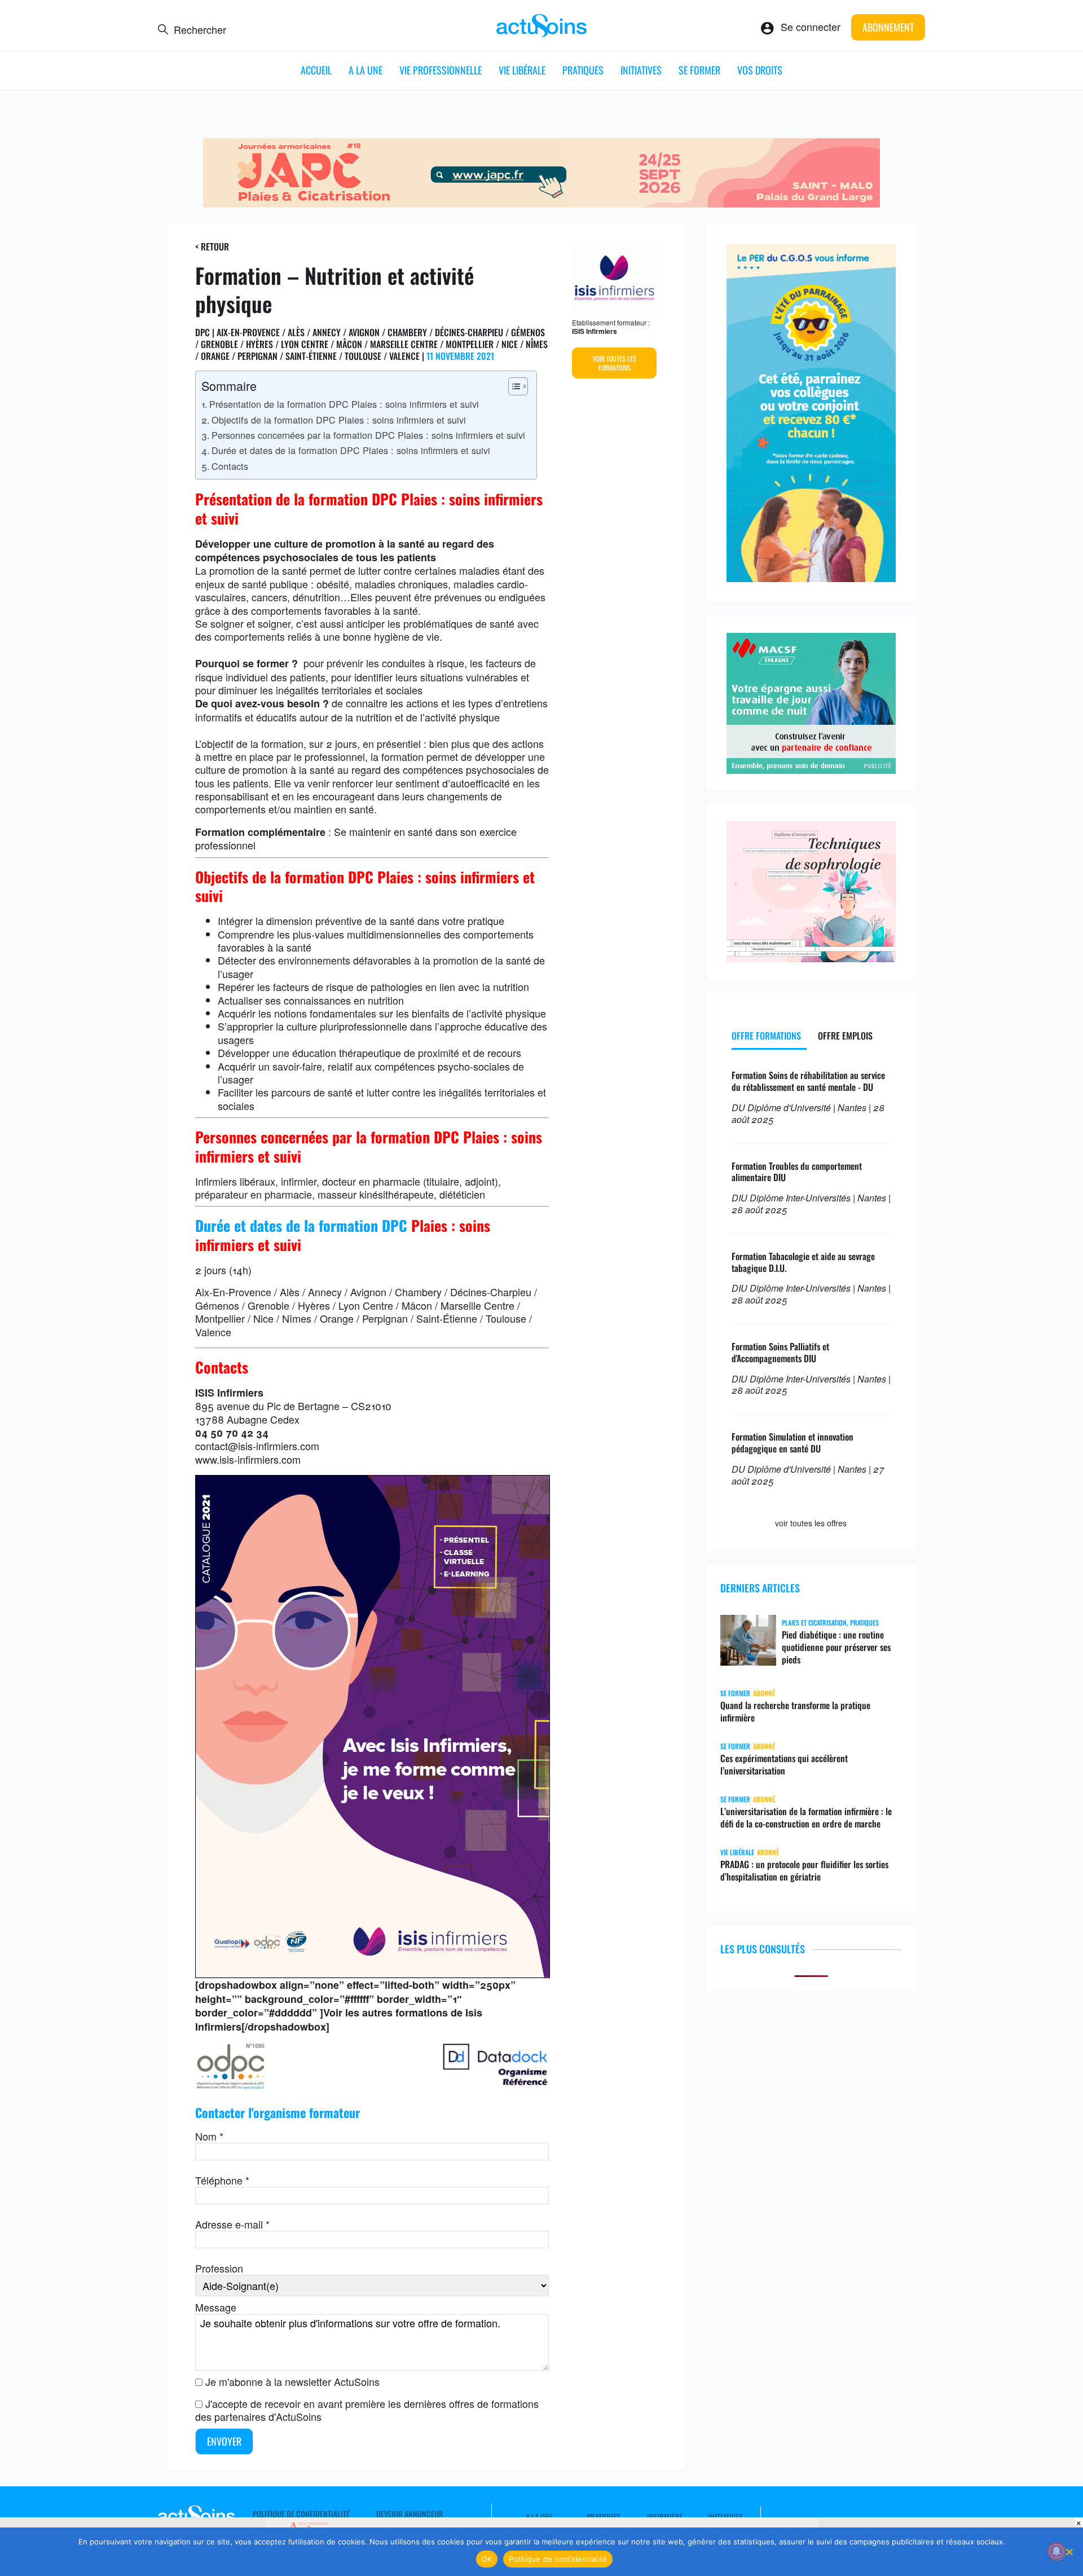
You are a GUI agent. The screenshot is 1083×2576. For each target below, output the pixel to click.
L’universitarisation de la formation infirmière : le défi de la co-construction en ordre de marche (806, 1817)
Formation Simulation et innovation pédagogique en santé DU (793, 1443)
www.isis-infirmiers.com (248, 1459)
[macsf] (811, 769)
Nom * (209, 2136)
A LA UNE (366, 70)
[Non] (1069, 2552)
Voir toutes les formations (615, 363)
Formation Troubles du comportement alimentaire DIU (797, 1172)
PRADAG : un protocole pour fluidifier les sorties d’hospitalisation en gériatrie (804, 1870)
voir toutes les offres (811, 1523)
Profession (219, 2268)
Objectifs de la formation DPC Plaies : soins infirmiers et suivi (339, 420)
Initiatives (641, 70)
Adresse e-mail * (232, 2224)
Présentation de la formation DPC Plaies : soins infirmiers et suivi (344, 404)
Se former (699, 70)
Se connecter (811, 27)
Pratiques (583, 70)
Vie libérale (522, 70)
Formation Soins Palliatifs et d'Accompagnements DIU (780, 1352)
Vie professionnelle (441, 70)
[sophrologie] (811, 958)
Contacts (230, 466)
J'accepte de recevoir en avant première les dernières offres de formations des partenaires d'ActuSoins (367, 2410)
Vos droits (760, 70)
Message (216, 2307)
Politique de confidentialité (301, 2514)
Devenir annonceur (410, 2514)
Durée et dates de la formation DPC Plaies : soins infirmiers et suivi (351, 450)
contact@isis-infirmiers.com (257, 1446)
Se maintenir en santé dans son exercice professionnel (356, 838)
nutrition (374, 717)
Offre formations (766, 1036)
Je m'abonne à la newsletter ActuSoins (292, 2381)
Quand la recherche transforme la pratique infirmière (795, 1711)
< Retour (212, 246)
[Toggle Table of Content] (512, 386)
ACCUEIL (316, 70)
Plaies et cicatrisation (814, 1622)
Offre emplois (845, 1036)
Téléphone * (222, 2180)
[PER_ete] (811, 578)
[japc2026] (541, 203)
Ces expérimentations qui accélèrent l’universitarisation (784, 1764)
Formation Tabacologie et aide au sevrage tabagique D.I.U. (803, 1262)
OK (487, 2559)
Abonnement (888, 27)
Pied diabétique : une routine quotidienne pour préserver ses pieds (836, 1647)
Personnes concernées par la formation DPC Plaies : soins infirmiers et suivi (368, 435)
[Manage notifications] (1056, 2551)
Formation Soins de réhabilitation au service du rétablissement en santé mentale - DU (808, 1081)
